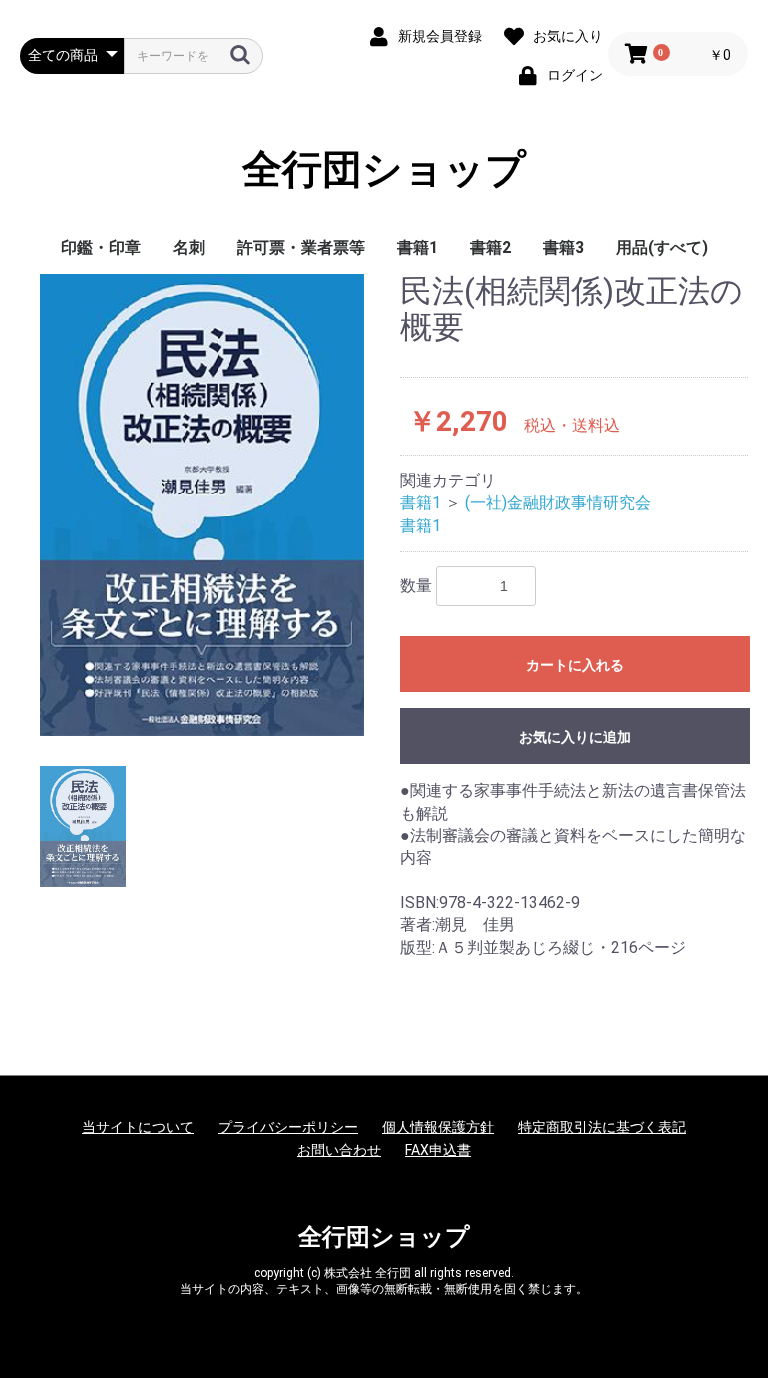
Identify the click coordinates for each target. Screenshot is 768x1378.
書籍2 (490, 247)
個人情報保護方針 (438, 1127)
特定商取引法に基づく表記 (602, 1127)
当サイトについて (138, 1127)
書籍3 (563, 247)
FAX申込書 (438, 1150)
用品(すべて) (662, 247)
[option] (202, 504)
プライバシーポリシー (288, 1127)
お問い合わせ (339, 1150)
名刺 (189, 247)
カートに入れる (575, 665)
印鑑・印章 (101, 247)
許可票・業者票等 (301, 247)
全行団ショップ (384, 170)
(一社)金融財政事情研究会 (558, 502)
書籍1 (417, 247)
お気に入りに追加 (575, 737)
